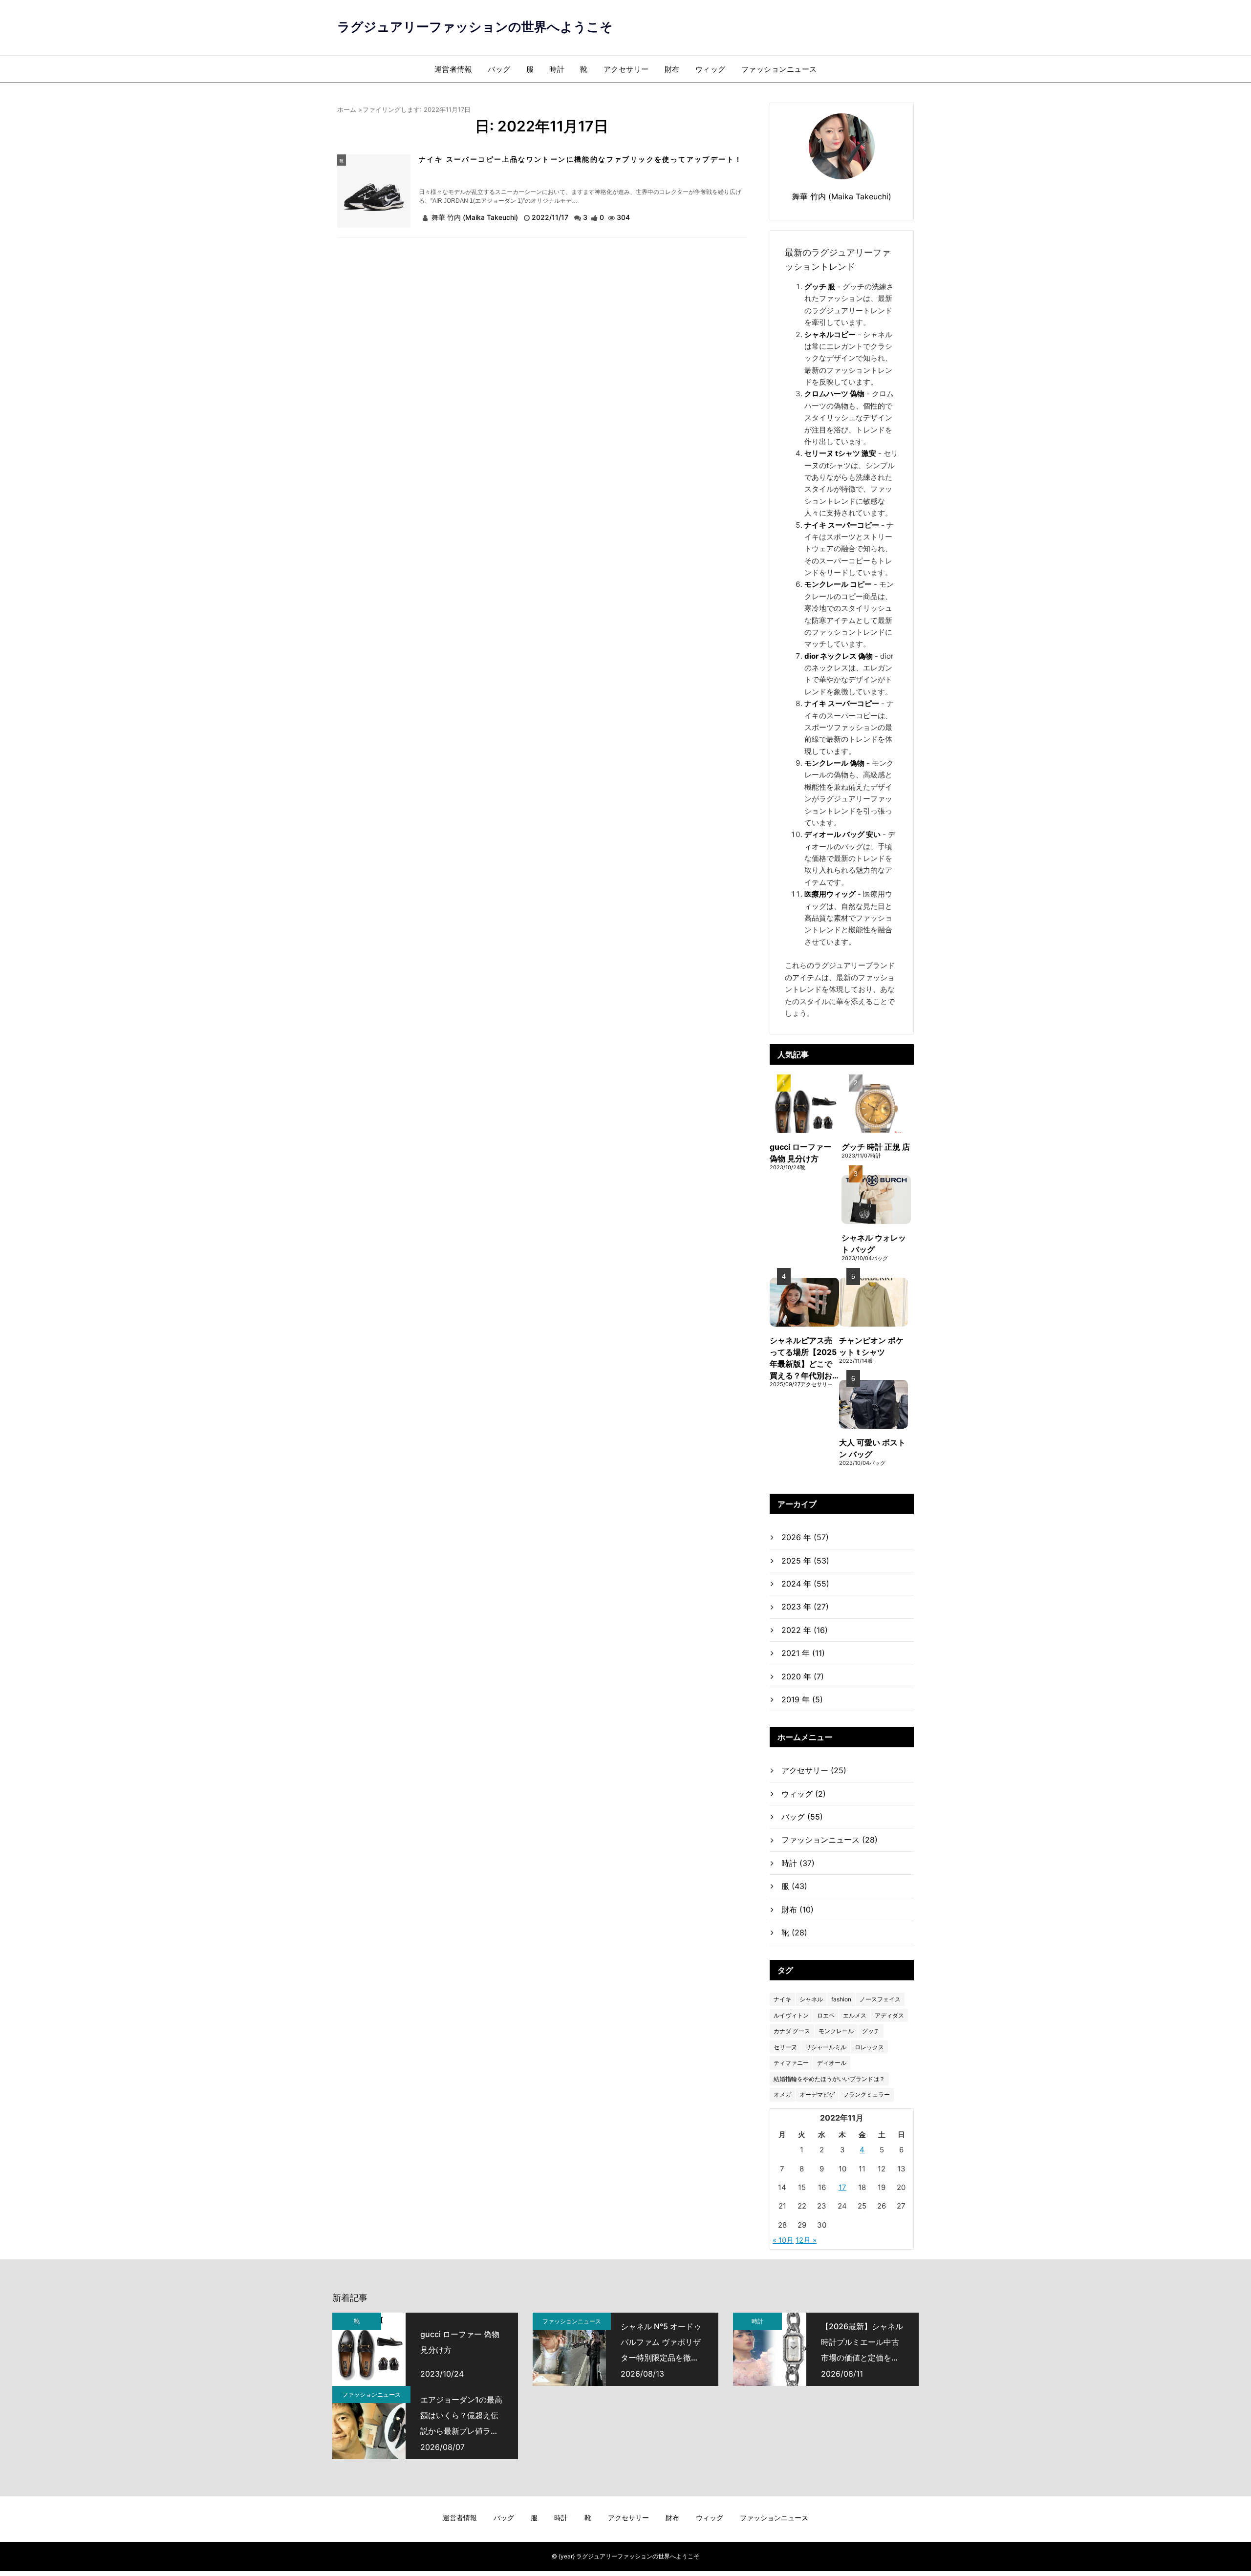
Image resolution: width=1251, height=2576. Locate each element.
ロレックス (869, 2047)
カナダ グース (792, 2031)
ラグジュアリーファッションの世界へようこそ (475, 27)
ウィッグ (711, 69)
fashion (841, 1999)
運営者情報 (453, 69)
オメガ (782, 2094)
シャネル (811, 1999)
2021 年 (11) (803, 1653)
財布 (672, 69)
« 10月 (783, 2240)
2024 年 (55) (805, 1584)
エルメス (855, 2015)
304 (623, 217)
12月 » (806, 2240)
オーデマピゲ (817, 2094)
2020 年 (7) (803, 1676)
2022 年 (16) (805, 1630)
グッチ (871, 2031)
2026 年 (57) (805, 1537)
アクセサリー (626, 69)
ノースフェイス (880, 1999)
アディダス (889, 2015)
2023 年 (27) (805, 1607)
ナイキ (782, 1999)
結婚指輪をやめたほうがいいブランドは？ (829, 2079)
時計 (557, 69)
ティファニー (791, 2063)
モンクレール (836, 2031)
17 (842, 2187)
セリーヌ (785, 2047)
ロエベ (826, 2015)
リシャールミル (826, 2047)
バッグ (499, 69)
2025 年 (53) (805, 1561)
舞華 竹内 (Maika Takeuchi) (475, 217)
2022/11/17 (551, 217)
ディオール (832, 2063)
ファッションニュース (779, 69)
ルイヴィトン (791, 2015)
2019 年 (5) (802, 1699)
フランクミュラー (866, 2094)
